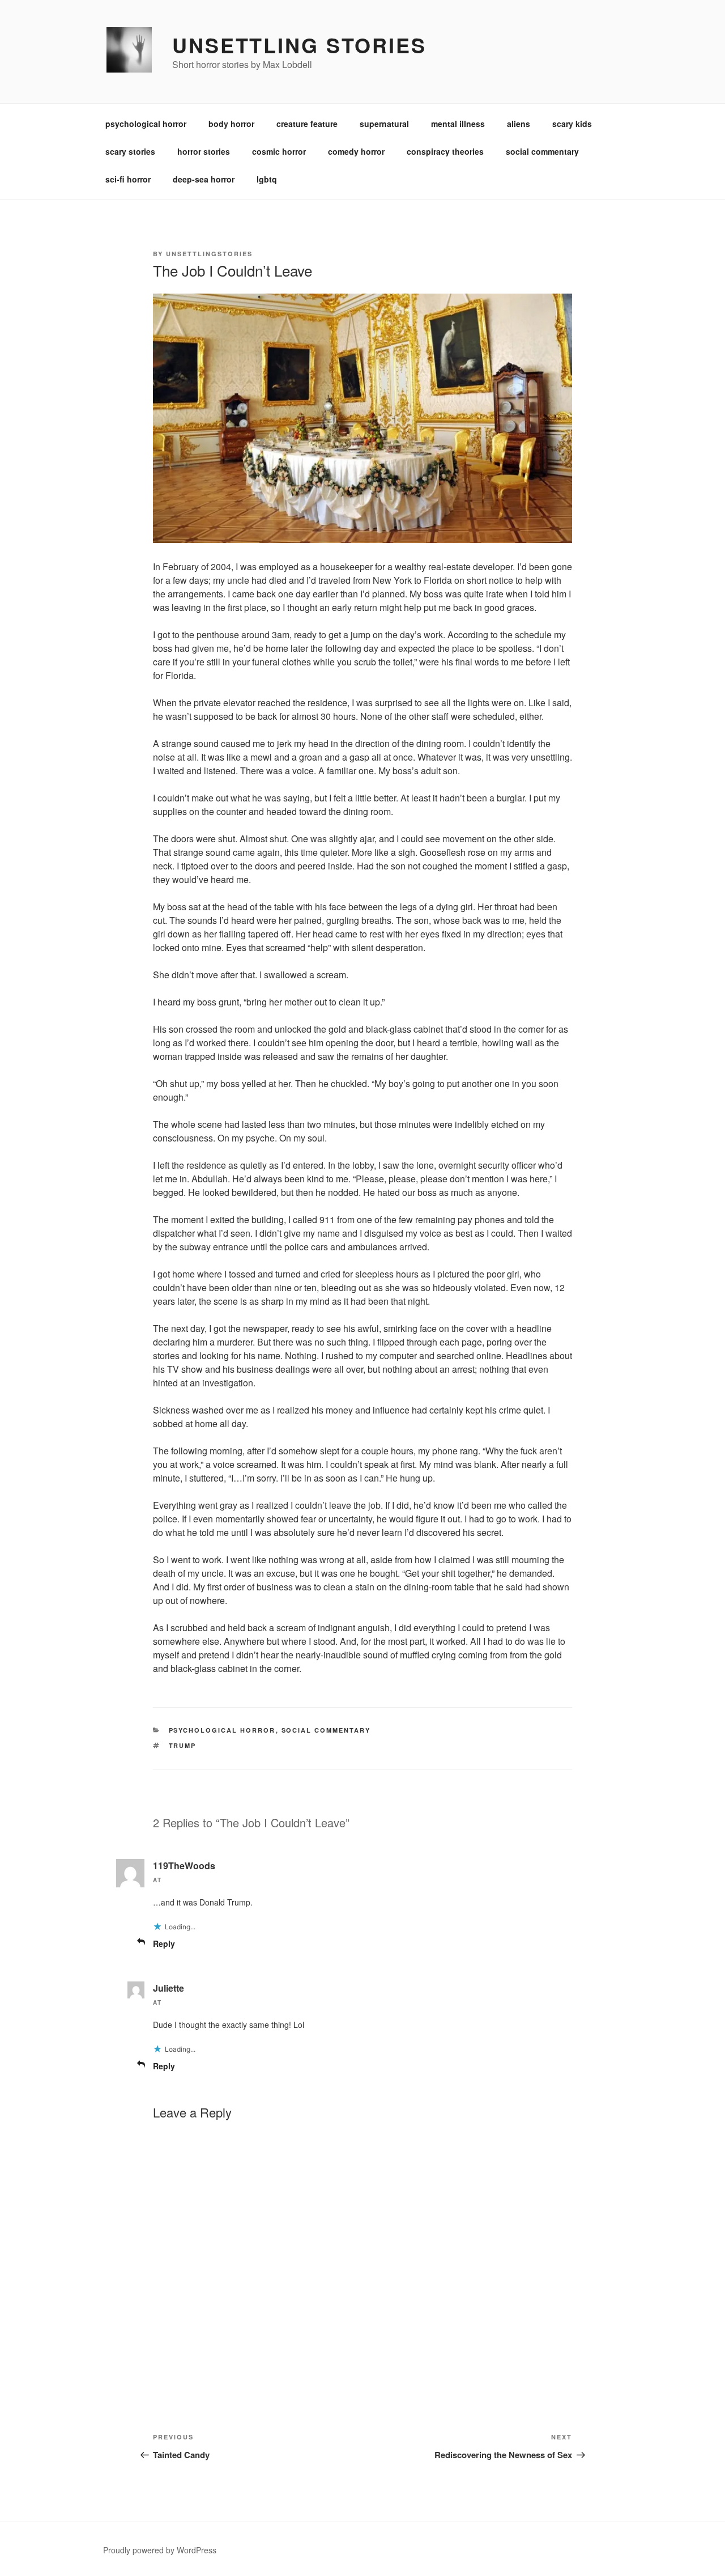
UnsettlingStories (209, 254)
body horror (231, 124)
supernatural (384, 124)
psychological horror (146, 124)
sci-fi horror (128, 179)
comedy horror (356, 151)
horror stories (204, 151)
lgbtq (267, 179)
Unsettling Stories (299, 45)
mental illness (458, 124)
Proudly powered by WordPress (160, 2550)
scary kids (572, 124)
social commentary (542, 151)
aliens (519, 124)
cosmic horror (279, 151)
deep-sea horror (204, 179)
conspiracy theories (445, 151)
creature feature (307, 124)
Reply (164, 1943)
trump (183, 1745)
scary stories (130, 151)
